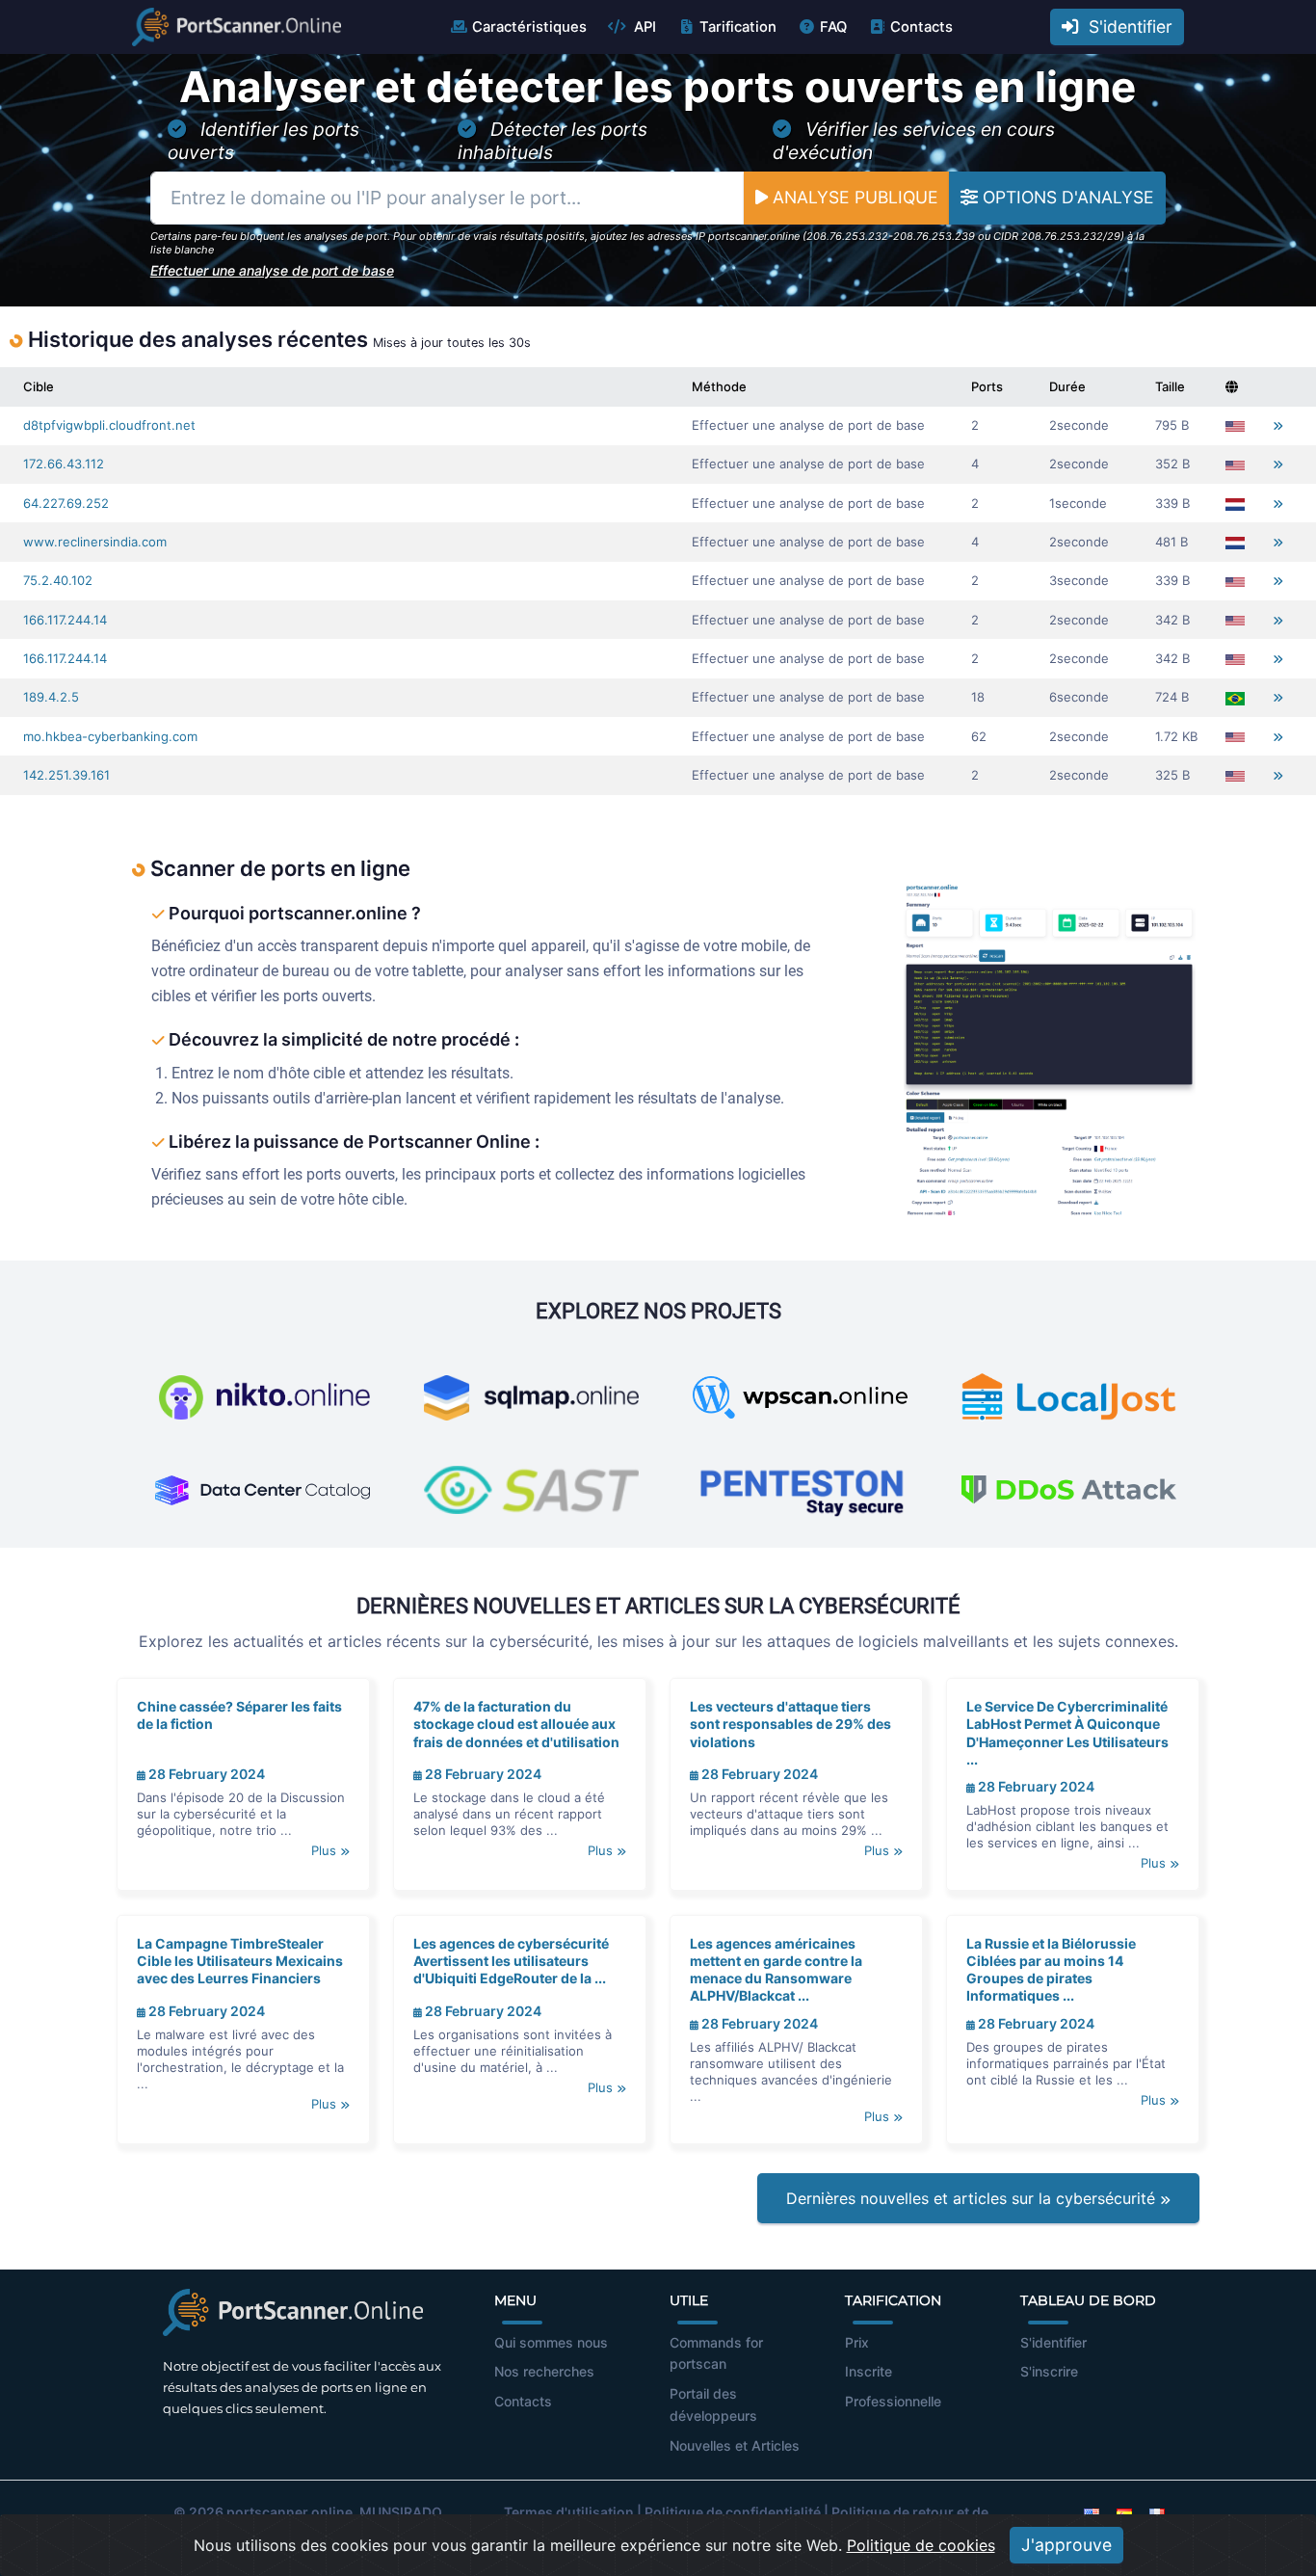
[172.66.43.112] (1278, 464)
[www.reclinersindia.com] (1278, 542)
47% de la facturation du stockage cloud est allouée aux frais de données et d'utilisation (516, 1724)
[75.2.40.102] (1278, 581)
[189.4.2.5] (1278, 697)
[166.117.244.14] (1278, 620)
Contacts (921, 27)
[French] (1157, 2512)
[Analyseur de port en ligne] (237, 27)
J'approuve (1066, 2545)
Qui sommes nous (551, 2342)
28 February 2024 (205, 1774)
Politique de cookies (921, 2545)
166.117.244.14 (65, 620)
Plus (326, 1850)
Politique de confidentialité (733, 2512)
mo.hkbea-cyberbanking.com (110, 736)
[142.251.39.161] (1278, 775)
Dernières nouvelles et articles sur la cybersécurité (973, 2198)
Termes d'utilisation (569, 2512)
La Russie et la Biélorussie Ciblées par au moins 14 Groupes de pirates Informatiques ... (1051, 1970)
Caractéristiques (529, 27)
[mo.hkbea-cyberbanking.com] (1278, 737)
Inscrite (869, 2371)
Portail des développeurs (713, 2404)
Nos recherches (544, 2371)
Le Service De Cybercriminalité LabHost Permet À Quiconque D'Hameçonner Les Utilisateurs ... (1067, 1733)
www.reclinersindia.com (95, 542)
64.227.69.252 (66, 503)
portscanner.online (290, 2512)
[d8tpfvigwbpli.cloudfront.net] (1278, 425)
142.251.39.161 (66, 775)
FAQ (833, 27)
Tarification (738, 27)
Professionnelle (893, 2401)
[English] (1092, 2512)
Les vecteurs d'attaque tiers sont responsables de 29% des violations (790, 1724)
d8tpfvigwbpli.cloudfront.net (109, 425)
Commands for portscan (716, 2353)
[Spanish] (1124, 2512)
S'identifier (1126, 27)
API (643, 27)
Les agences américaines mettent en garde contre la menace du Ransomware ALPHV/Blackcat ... (776, 1970)
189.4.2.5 (51, 697)
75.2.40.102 (58, 580)
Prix (857, 2342)
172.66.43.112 (64, 464)
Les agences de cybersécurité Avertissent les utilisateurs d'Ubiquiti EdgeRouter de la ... (511, 1961)
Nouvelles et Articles (735, 2445)
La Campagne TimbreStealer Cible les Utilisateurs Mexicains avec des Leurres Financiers (240, 1961)
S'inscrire (1049, 2371)
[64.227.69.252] (1278, 504)
